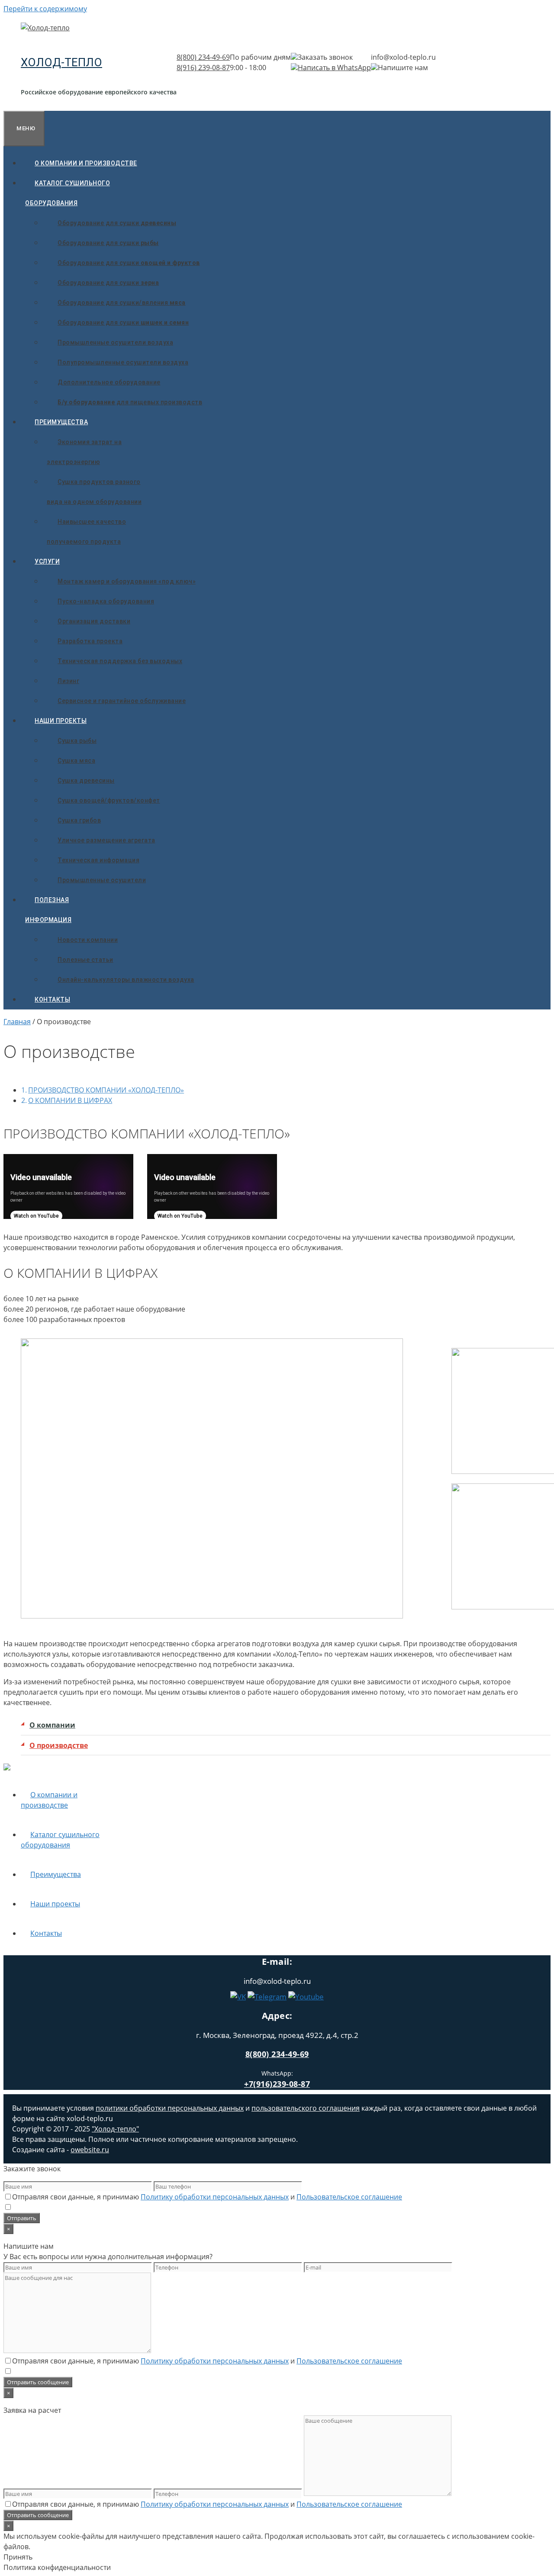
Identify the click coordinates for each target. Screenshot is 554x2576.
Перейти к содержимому (45, 9)
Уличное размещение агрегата (106, 840)
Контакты (52, 999)
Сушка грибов (79, 820)
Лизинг (68, 681)
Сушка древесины (86, 780)
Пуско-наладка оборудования (106, 601)
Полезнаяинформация (48, 910)
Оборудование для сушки (117, 223)
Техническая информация (98, 860)
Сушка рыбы (77, 741)
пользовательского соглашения (306, 2108)
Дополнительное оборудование (109, 382)
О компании (52, 1725)
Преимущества (61, 422)
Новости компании (88, 940)
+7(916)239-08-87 (277, 2084)
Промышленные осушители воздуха (115, 342)
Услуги (47, 561)
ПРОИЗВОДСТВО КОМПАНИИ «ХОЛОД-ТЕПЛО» (106, 1090)
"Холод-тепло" (115, 2129)
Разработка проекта (90, 641)
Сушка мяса (76, 761)
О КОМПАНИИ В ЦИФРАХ (70, 1100)
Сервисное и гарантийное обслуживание (122, 701)
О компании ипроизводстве (49, 1800)
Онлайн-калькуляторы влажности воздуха (126, 980)
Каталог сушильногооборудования (68, 193)
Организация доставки (94, 621)
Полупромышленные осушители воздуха (123, 362)
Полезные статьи (85, 960)
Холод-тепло (61, 62)
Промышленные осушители (102, 880)
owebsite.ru (90, 2150)
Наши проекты (61, 721)
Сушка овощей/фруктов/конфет (109, 800)
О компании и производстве (86, 163)
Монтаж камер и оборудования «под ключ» (127, 581)
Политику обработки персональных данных (215, 2197)
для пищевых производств (130, 402)
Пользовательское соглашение (349, 2197)
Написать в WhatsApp (334, 68)
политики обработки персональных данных (170, 2108)
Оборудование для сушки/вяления (122, 303)
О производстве (59, 1745)
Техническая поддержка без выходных (120, 661)
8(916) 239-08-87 (203, 68)
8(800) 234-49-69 (203, 57)
